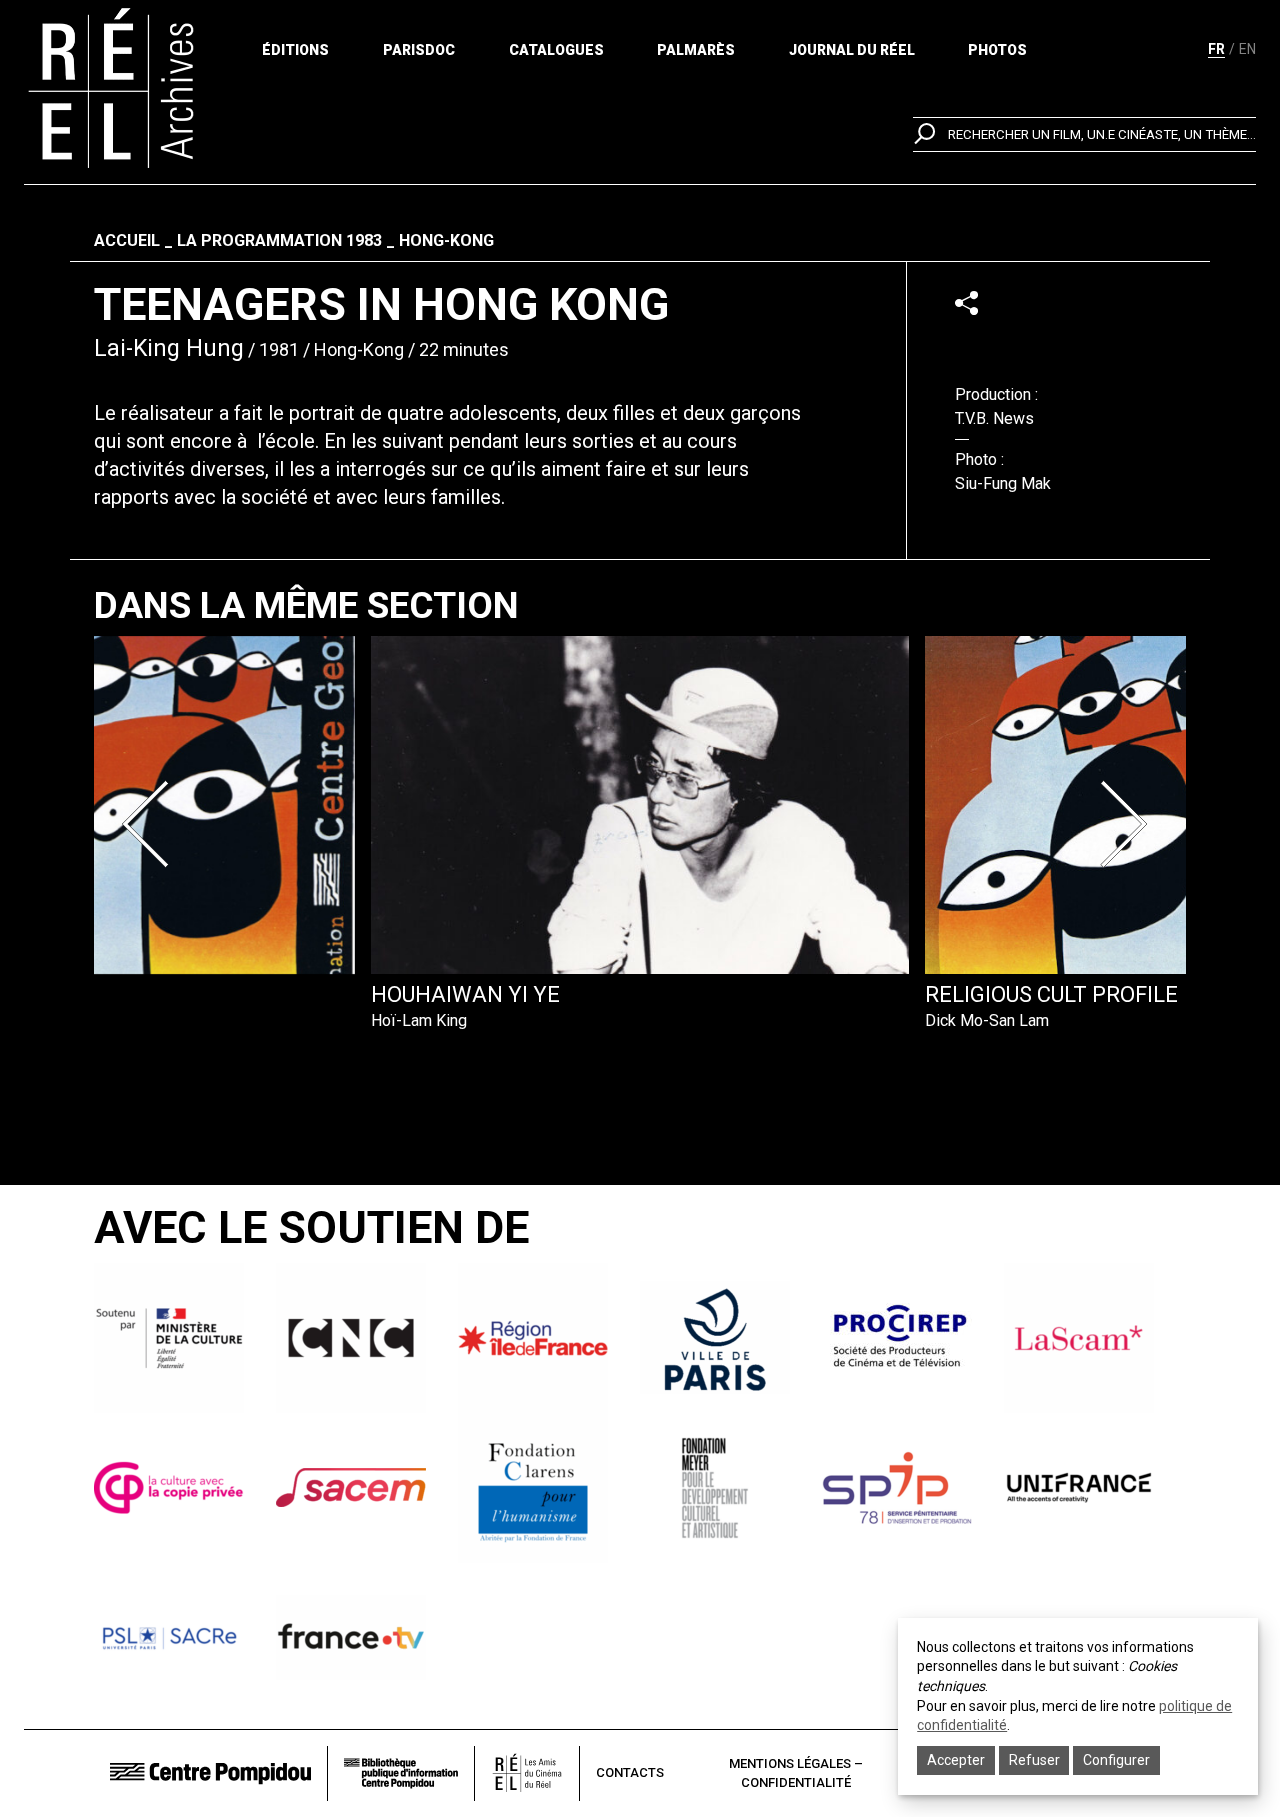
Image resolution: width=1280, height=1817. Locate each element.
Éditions (295, 50)
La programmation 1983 (279, 240)
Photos (997, 50)
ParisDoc (419, 50)
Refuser (1034, 1760)
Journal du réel (852, 50)
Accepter (956, 1760)
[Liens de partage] (966, 302)
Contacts (630, 1772)
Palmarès (696, 50)
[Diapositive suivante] (1128, 824)
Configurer (1116, 1760)
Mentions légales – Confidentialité (796, 1773)
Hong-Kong (446, 240)
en (1247, 49)
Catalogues (556, 50)
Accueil (127, 240)
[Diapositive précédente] (152, 824)
